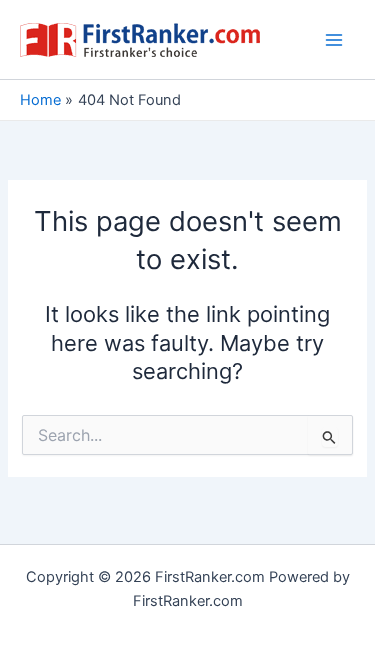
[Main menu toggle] (334, 40)
